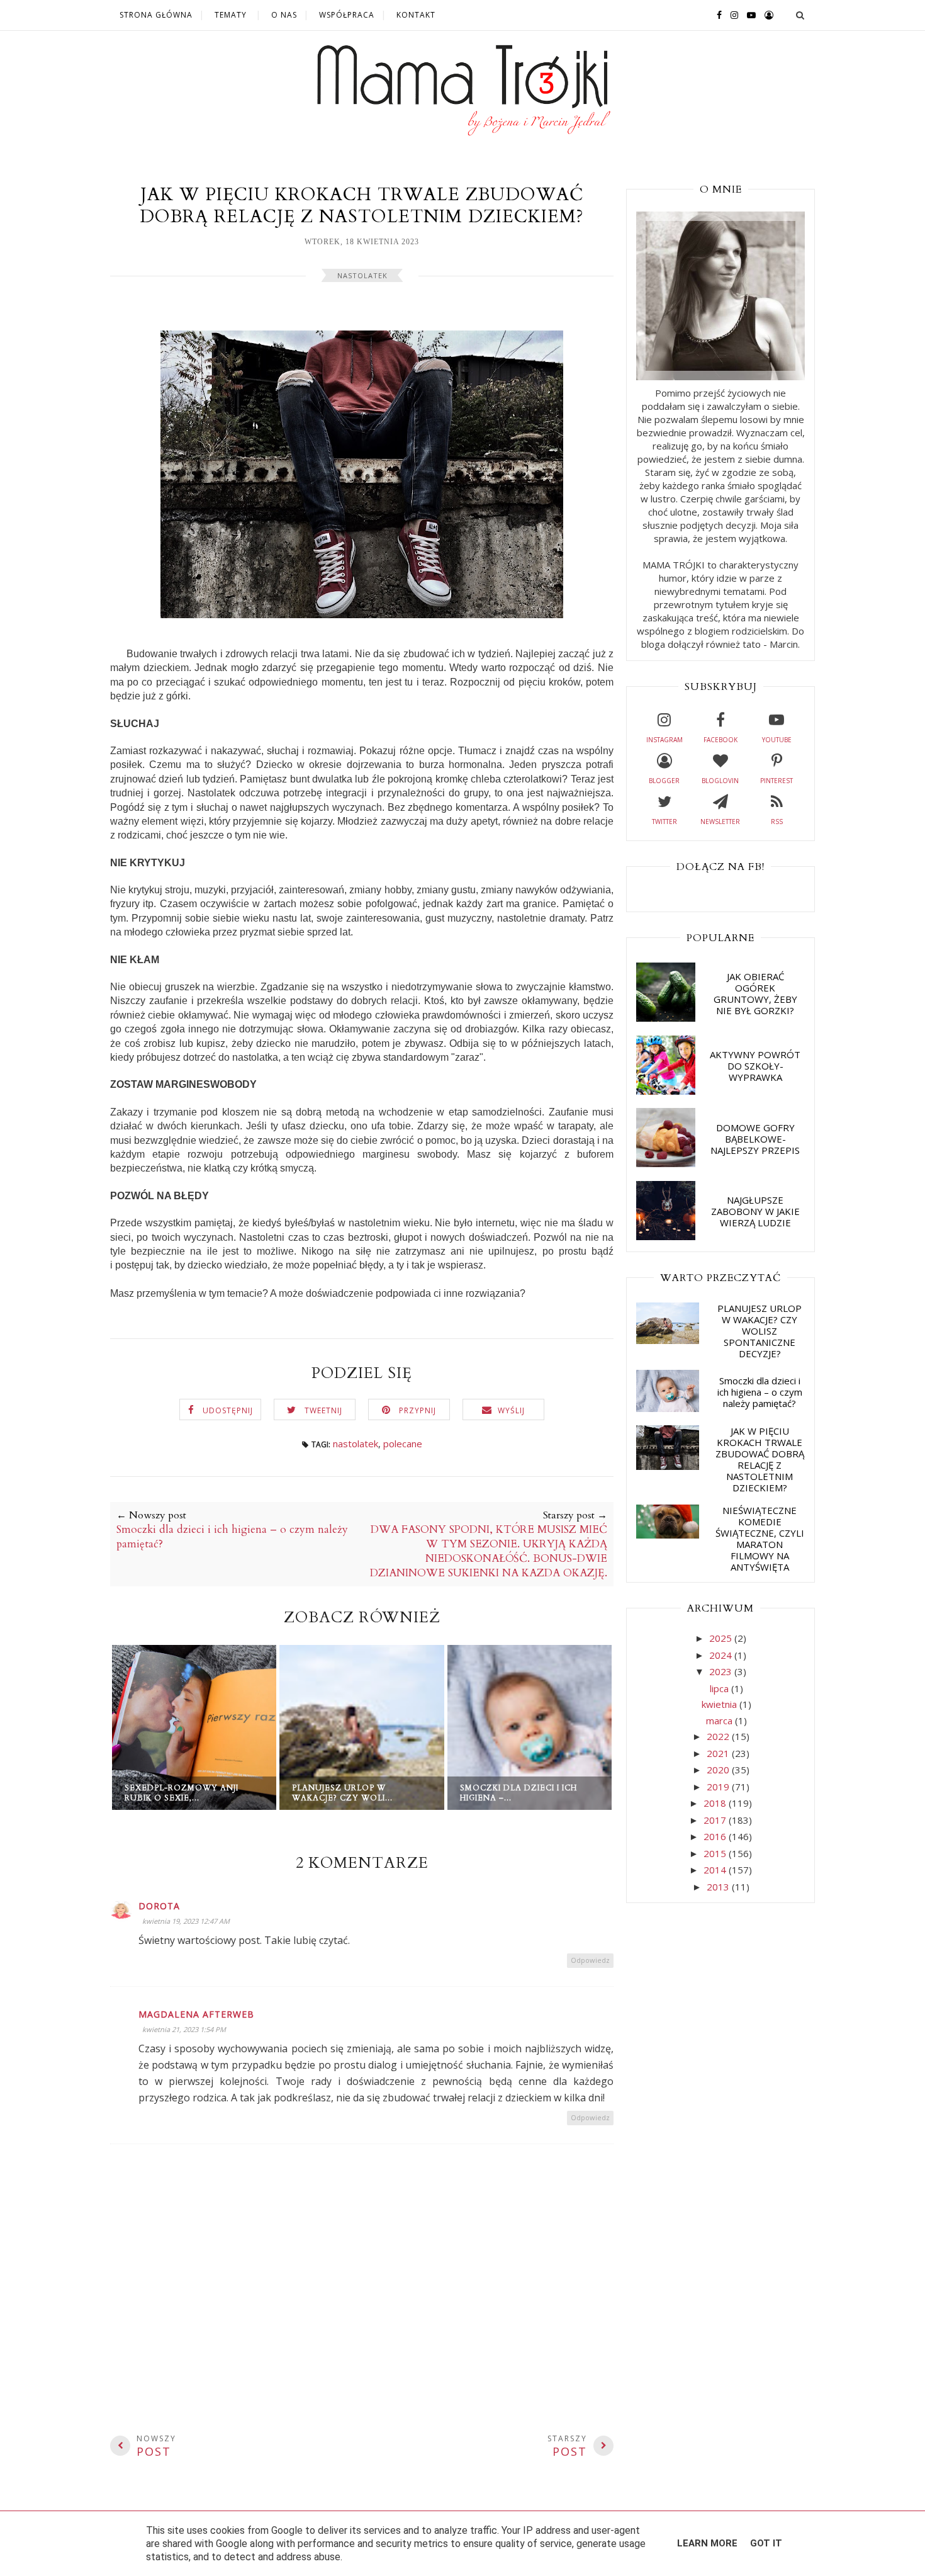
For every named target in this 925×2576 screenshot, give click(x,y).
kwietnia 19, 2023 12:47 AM (186, 1921)
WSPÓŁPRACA (347, 15)
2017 (716, 1820)
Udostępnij (228, 1410)
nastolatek (362, 275)
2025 (722, 1638)
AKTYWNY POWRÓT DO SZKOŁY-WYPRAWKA (755, 1066)
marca (720, 1720)
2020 (719, 1770)
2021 (719, 1753)
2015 (716, 1853)
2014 (716, 1870)
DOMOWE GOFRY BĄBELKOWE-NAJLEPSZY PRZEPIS (755, 1139)
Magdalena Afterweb (196, 2014)
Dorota (159, 1906)
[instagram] (731, 14)
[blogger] (766, 14)
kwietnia (720, 1704)
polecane (403, 1443)
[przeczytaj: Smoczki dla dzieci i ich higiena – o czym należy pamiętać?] (668, 1408)
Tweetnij (323, 1410)
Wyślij (511, 1410)
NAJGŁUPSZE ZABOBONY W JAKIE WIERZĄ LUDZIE (755, 1211)
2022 (719, 1736)
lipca (720, 1688)
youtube (777, 740)
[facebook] (716, 14)
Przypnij (418, 1410)
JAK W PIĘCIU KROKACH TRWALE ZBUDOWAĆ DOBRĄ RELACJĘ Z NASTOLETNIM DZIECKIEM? (760, 1459)
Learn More (707, 2543)
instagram (664, 740)
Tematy (231, 15)
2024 (722, 1655)
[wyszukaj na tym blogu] (800, 15)
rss (777, 822)
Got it (766, 2543)
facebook (720, 740)
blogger (664, 781)
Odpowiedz (590, 1960)
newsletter (720, 822)
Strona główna (156, 15)
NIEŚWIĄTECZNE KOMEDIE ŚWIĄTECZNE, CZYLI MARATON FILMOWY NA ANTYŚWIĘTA (760, 1539)
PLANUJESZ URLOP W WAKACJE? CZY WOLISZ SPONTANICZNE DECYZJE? (760, 1331)
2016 (716, 1836)
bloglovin (720, 781)
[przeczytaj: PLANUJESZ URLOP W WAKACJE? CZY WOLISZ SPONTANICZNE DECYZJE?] (668, 1340)
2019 (719, 1787)
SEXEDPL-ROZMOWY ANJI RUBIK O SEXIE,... (182, 1793)
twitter (664, 822)
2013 (719, 1887)
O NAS (284, 15)
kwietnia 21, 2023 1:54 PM (184, 2029)
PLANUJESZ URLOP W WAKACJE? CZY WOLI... (342, 1793)
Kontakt (416, 15)
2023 (722, 1671)
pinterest (776, 781)
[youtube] (748, 14)
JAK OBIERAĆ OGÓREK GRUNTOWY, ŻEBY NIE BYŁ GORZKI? (755, 993)
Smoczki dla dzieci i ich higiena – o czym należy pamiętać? (760, 1392)
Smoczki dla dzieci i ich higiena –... (519, 1793)
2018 (716, 1803)
